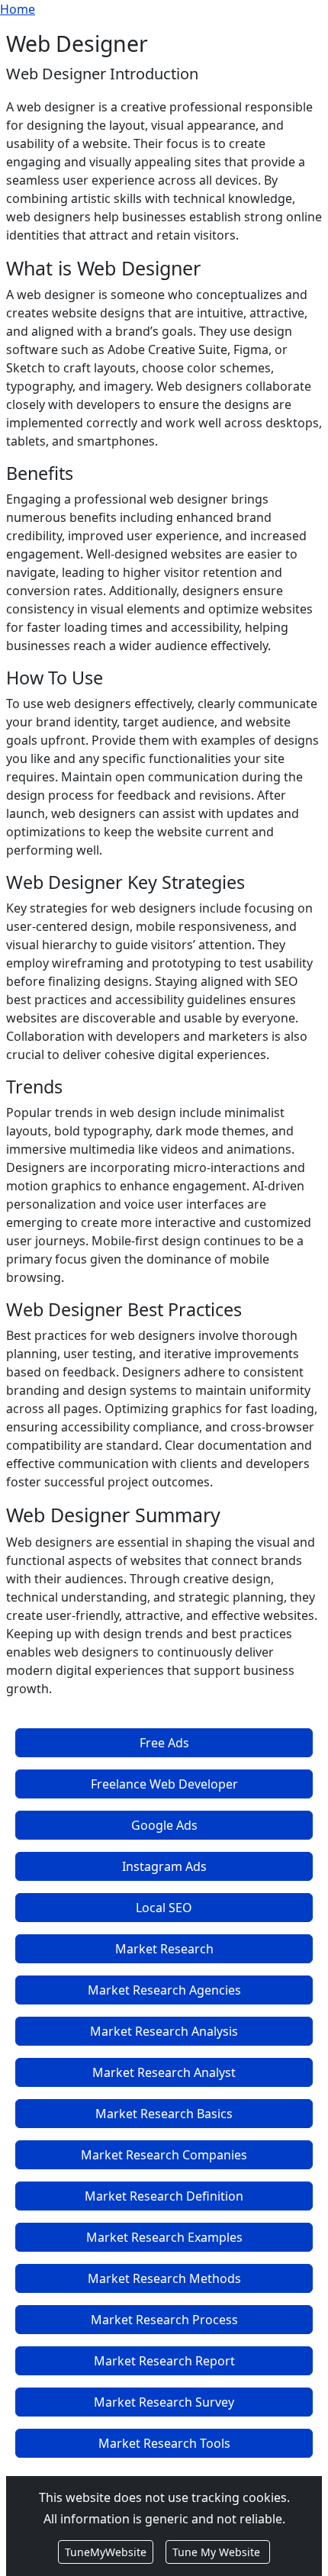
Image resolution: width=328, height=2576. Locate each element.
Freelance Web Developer (164, 1784)
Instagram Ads (164, 1866)
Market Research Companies (164, 2155)
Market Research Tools (164, 2443)
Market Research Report (164, 2361)
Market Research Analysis (164, 2031)
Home (18, 9)
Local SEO (164, 1908)
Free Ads (164, 1743)
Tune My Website (218, 2552)
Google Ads (164, 1825)
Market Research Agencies (164, 1990)
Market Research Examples (164, 2237)
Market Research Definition (164, 2196)
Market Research (164, 1949)
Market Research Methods (164, 2278)
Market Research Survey (164, 2402)
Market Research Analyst (164, 2072)
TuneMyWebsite (106, 2552)
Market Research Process (164, 2320)
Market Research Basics (164, 2114)
